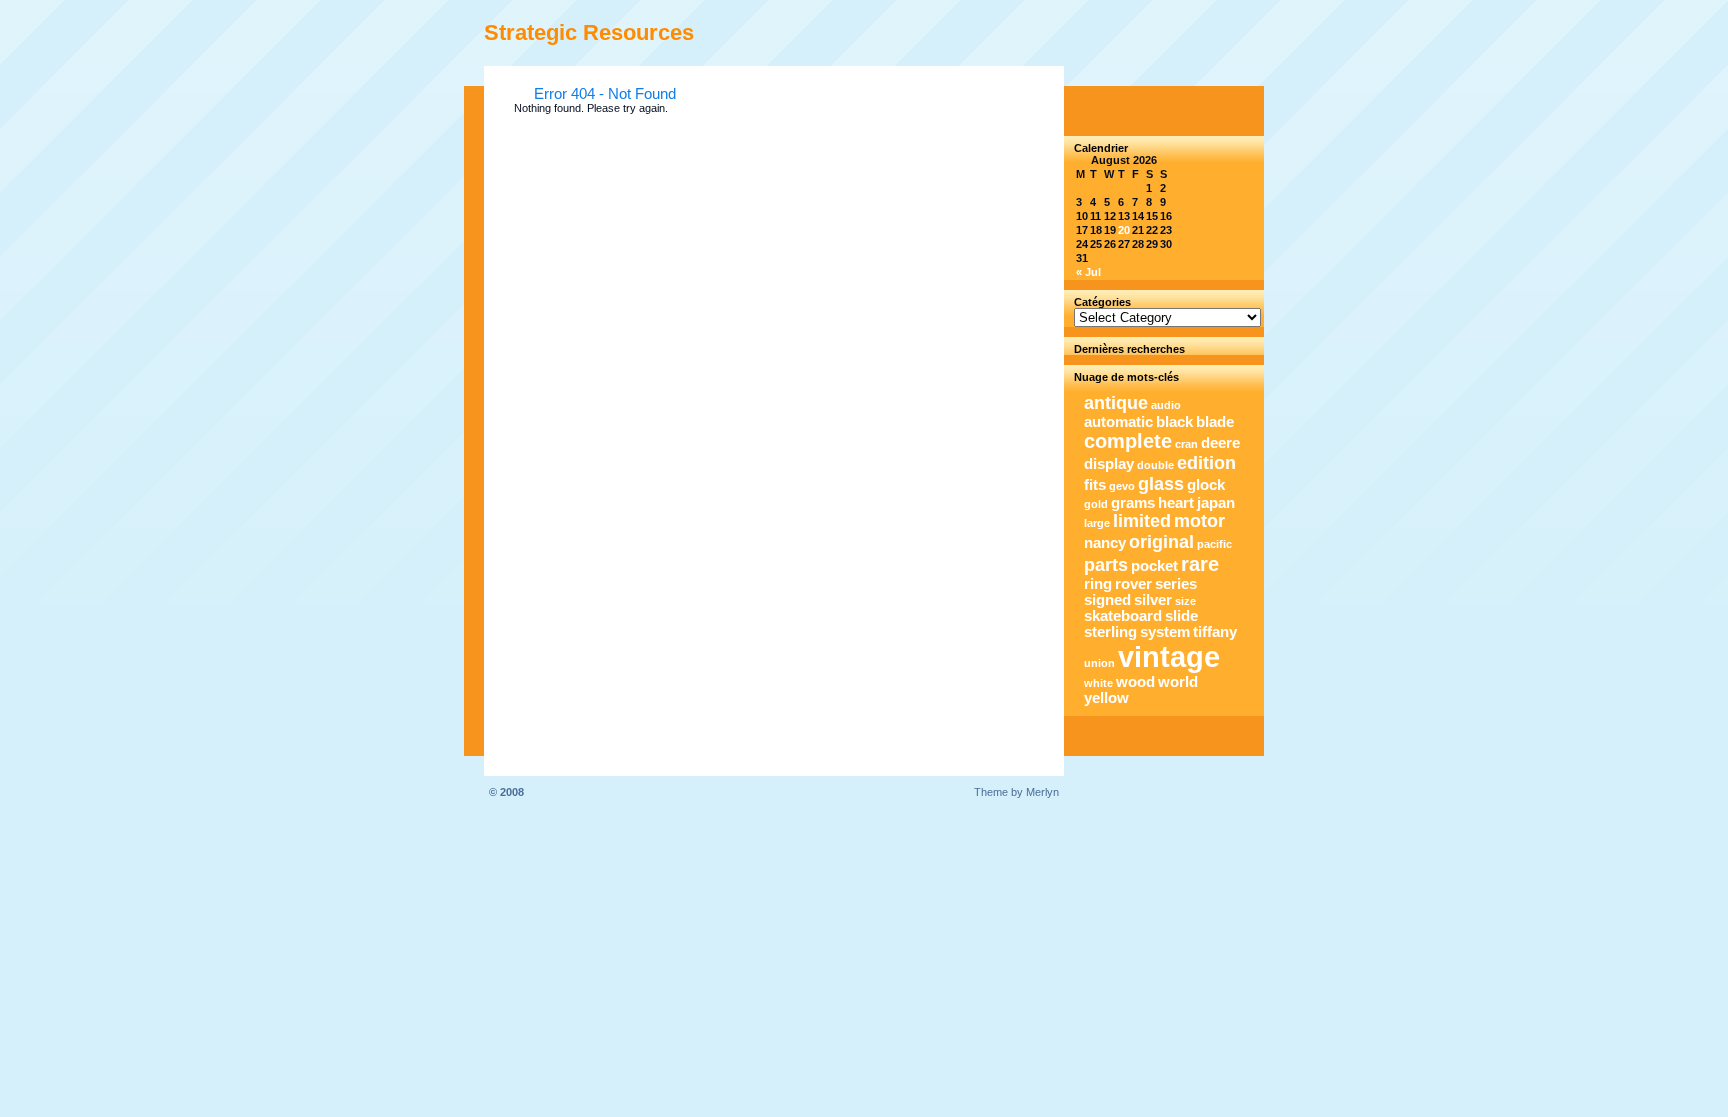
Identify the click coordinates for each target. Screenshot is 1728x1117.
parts (1106, 565)
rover (1133, 584)
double (1155, 465)
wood (1135, 682)
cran (1186, 444)
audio (1166, 405)
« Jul (1088, 272)
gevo (1122, 486)
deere (1220, 443)
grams (1133, 503)
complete (1128, 441)
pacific (1214, 544)
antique (1116, 403)
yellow (1106, 698)
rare (1200, 564)
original (1161, 542)
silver (1153, 600)
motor (1199, 521)
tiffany (1215, 632)
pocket (1154, 566)
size (1185, 601)
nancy (1105, 543)
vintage (1169, 656)
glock (1206, 485)
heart (1176, 503)
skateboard (1123, 616)
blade (1215, 422)
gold (1096, 504)
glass (1161, 484)
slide (1181, 616)
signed (1107, 600)
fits (1095, 485)
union (1099, 663)
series (1176, 584)
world (1178, 682)
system (1165, 632)
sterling (1110, 632)
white (1098, 683)
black (1174, 422)
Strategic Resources (589, 32)
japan (1216, 503)
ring (1098, 584)
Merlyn (1042, 792)
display (1109, 464)
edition (1206, 463)
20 (1124, 230)
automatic (1118, 422)
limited (1142, 521)
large (1097, 523)
